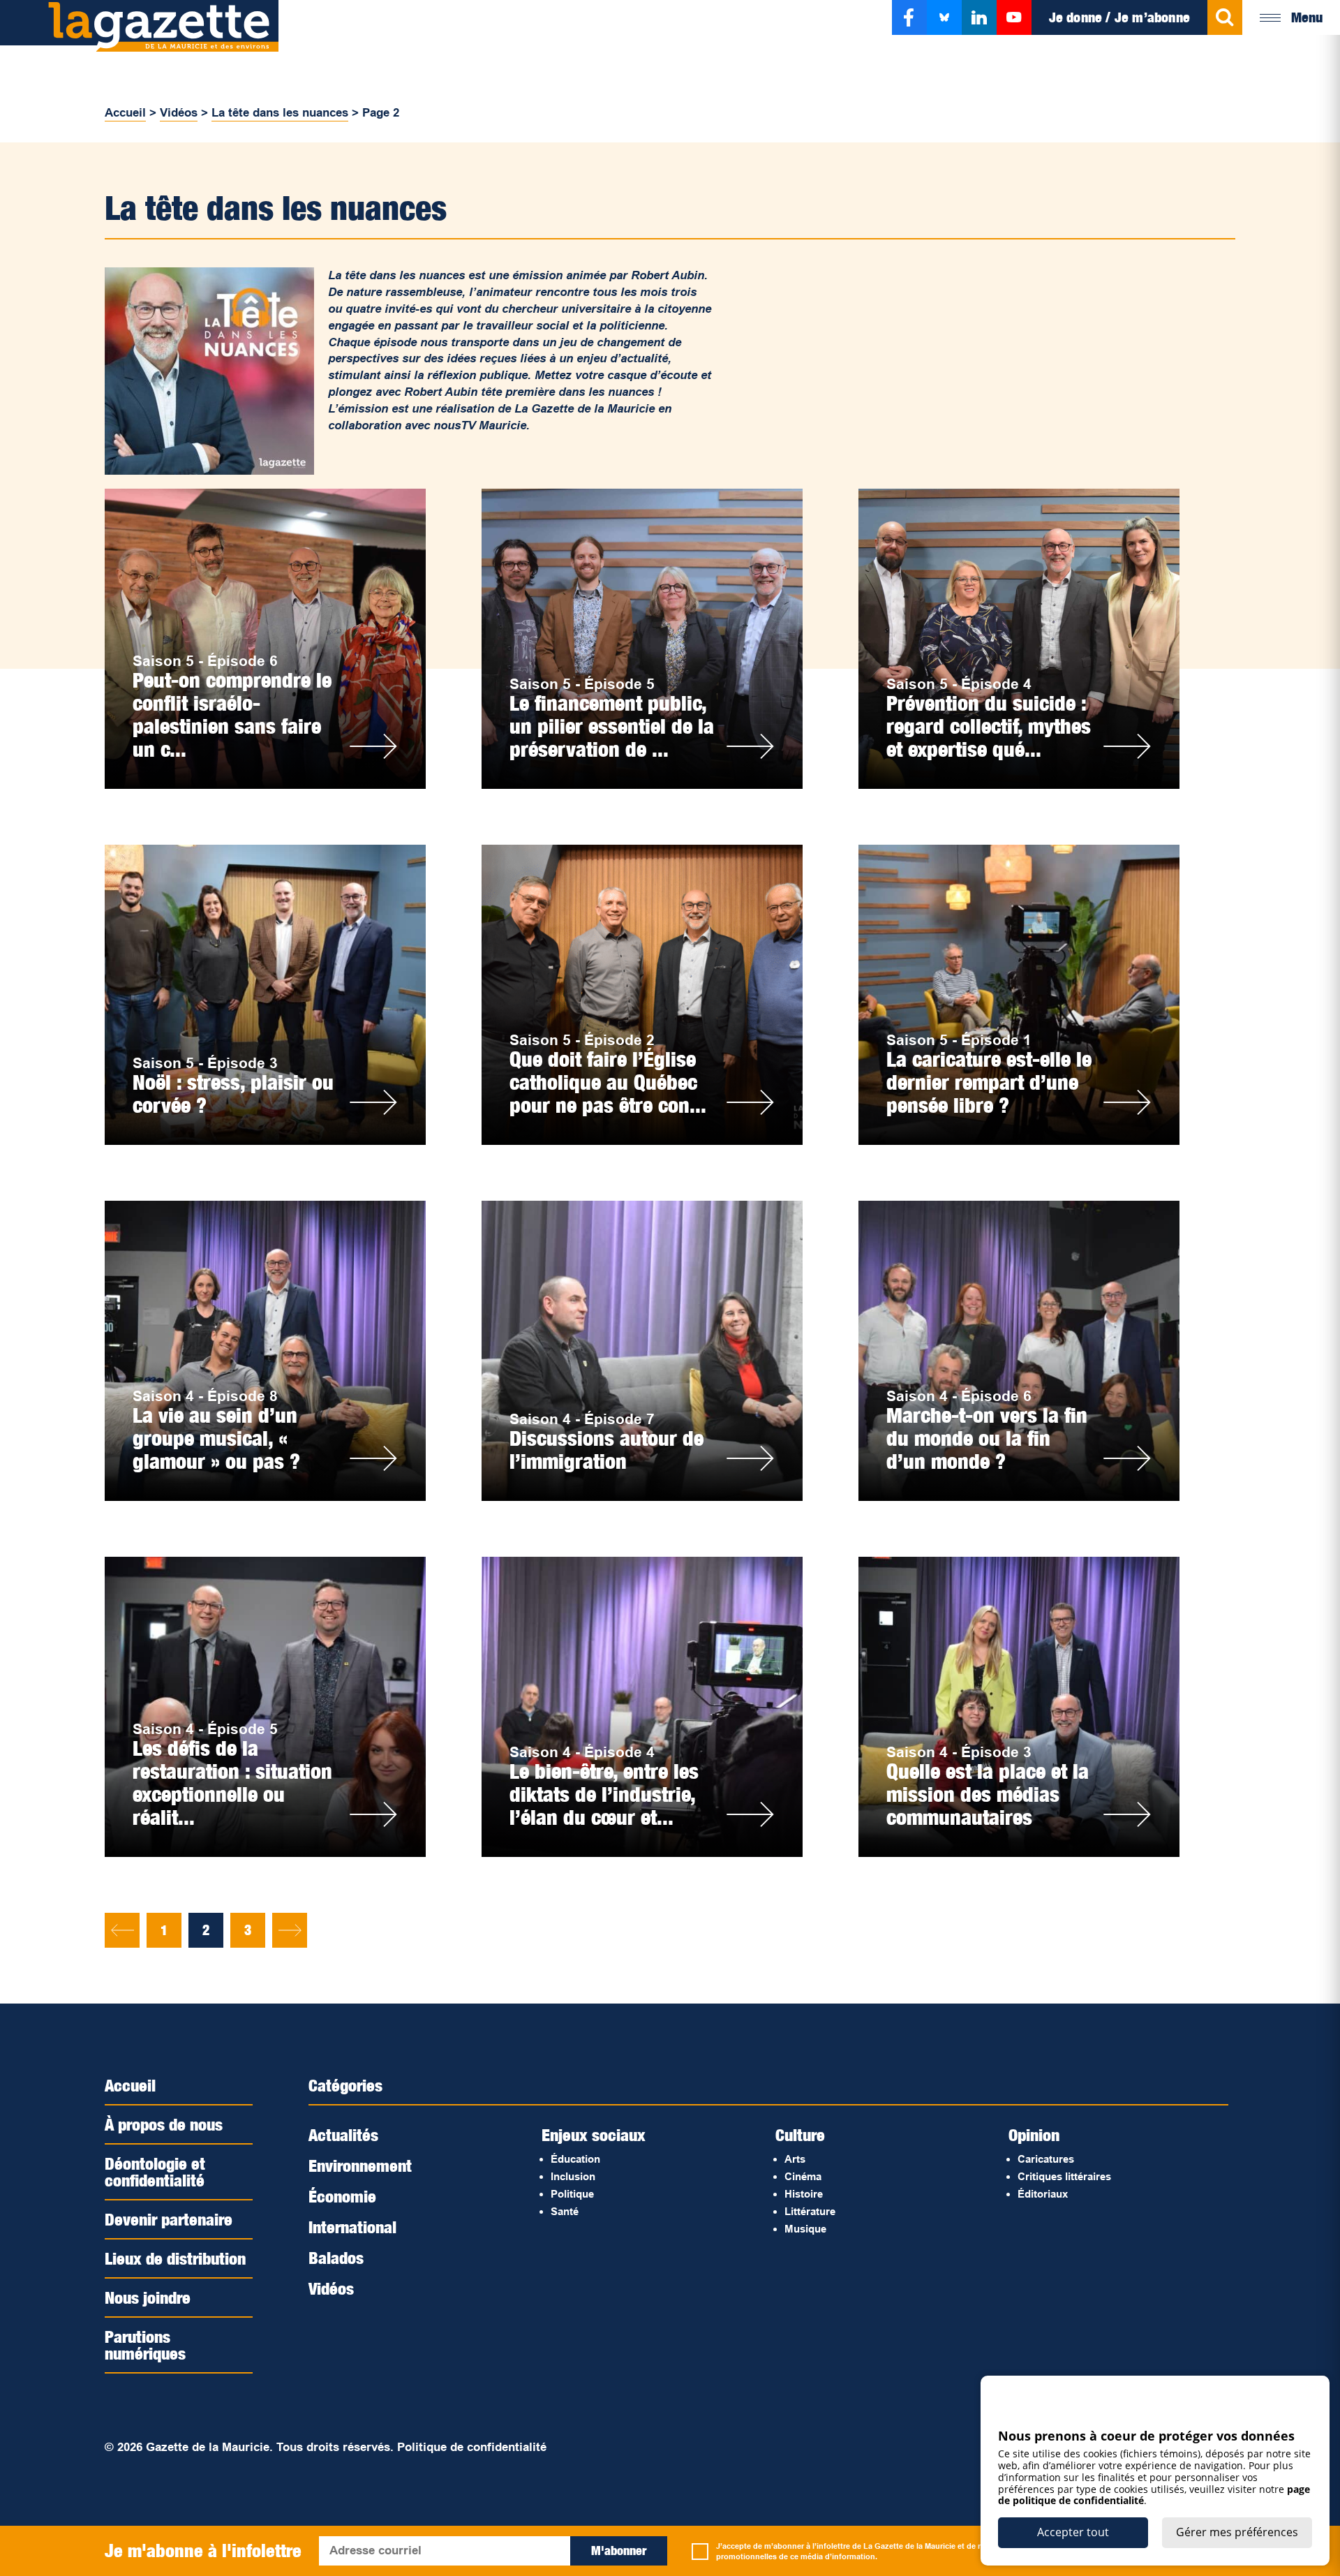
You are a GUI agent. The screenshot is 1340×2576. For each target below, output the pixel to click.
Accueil (125, 113)
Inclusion (573, 2176)
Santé (565, 2211)
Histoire (804, 2194)
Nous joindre (148, 2297)
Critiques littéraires (1064, 2176)
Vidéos (179, 113)
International (352, 2227)
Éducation (575, 2159)
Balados (336, 2258)
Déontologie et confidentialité (155, 2172)
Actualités (343, 2135)
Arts (795, 2159)
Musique (805, 2229)
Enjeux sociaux (594, 2135)
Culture (800, 2135)
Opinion (1034, 2135)
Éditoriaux (1043, 2194)
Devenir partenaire (169, 2219)
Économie (342, 2196)
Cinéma (803, 2176)
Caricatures (1046, 2159)
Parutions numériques (145, 2345)
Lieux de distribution (175, 2258)
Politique (572, 2194)
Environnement (360, 2166)
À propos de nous (164, 2124)
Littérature (810, 2211)
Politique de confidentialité (472, 2447)
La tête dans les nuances (280, 113)
